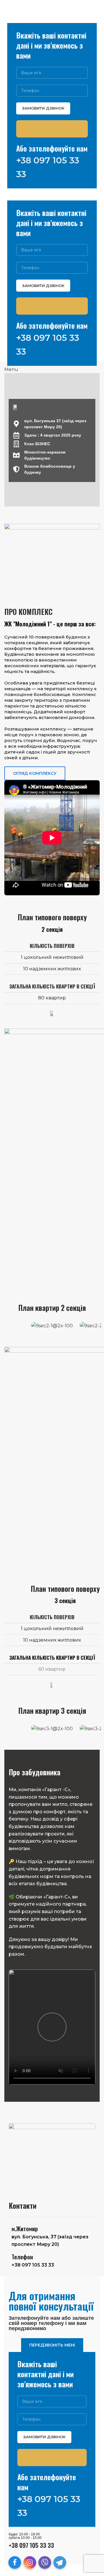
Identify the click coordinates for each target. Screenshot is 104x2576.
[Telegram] (60, 2562)
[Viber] (45, 2562)
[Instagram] (30, 2562)
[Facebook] (15, 2562)
